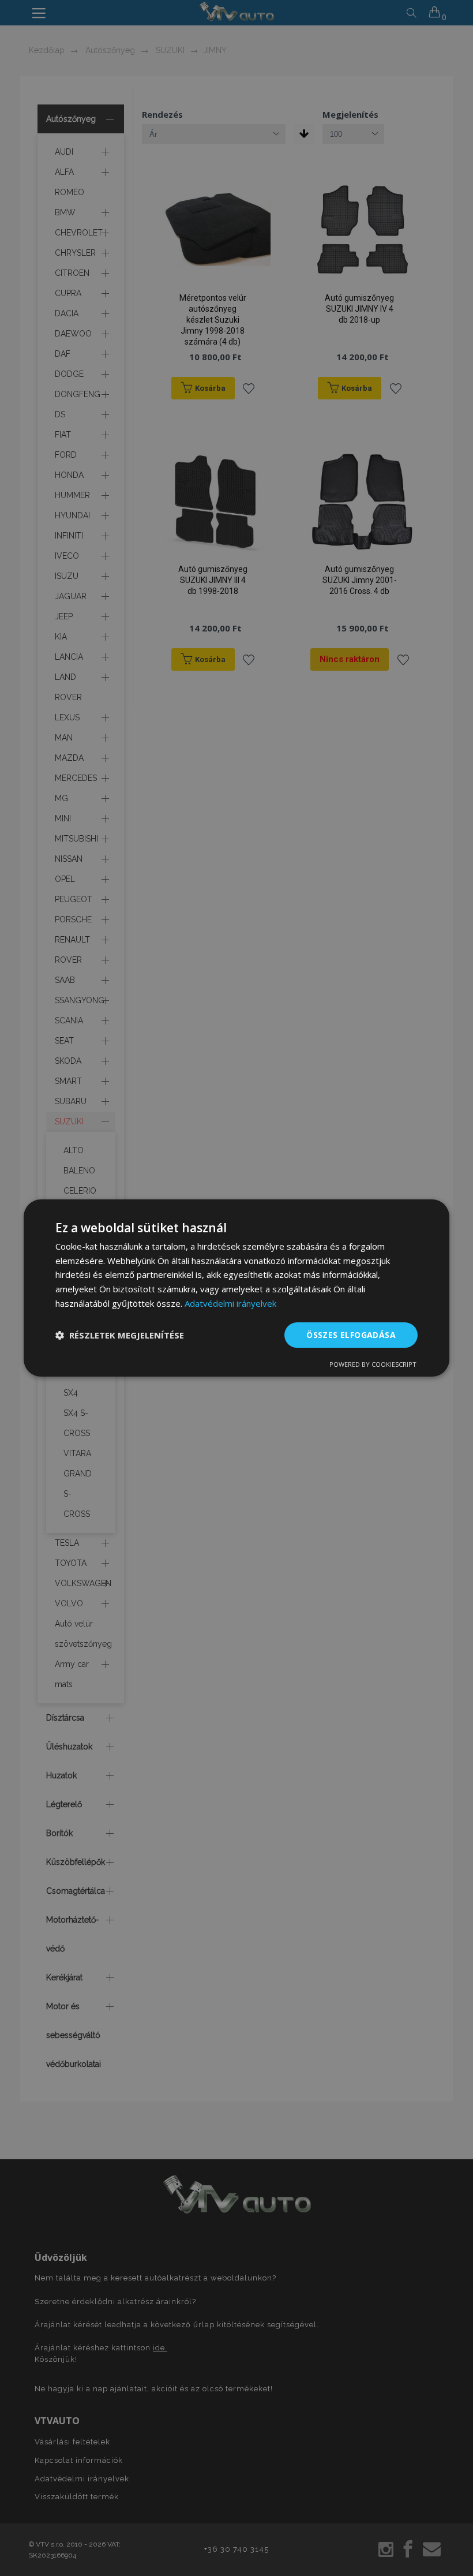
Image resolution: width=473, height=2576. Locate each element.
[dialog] (236, 1288)
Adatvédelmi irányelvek (230, 1303)
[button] (120, 1335)
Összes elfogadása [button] (351, 1335)
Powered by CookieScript (373, 1364)
